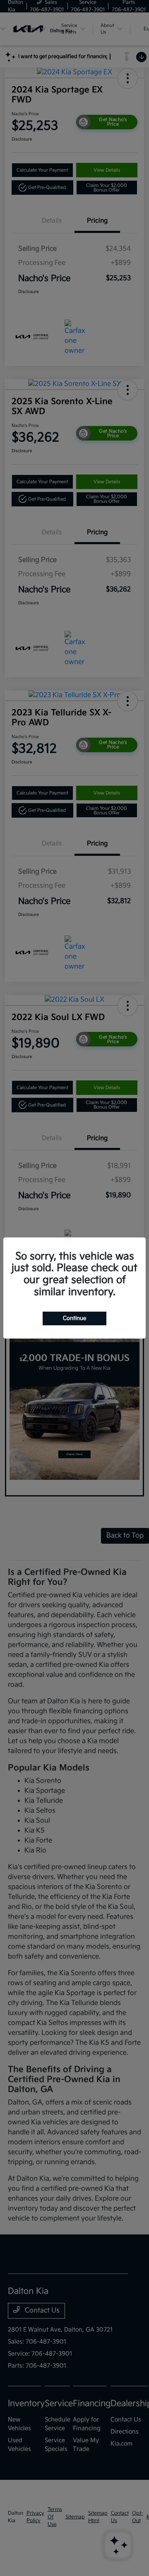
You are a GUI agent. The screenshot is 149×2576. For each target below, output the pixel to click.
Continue (74, 1318)
